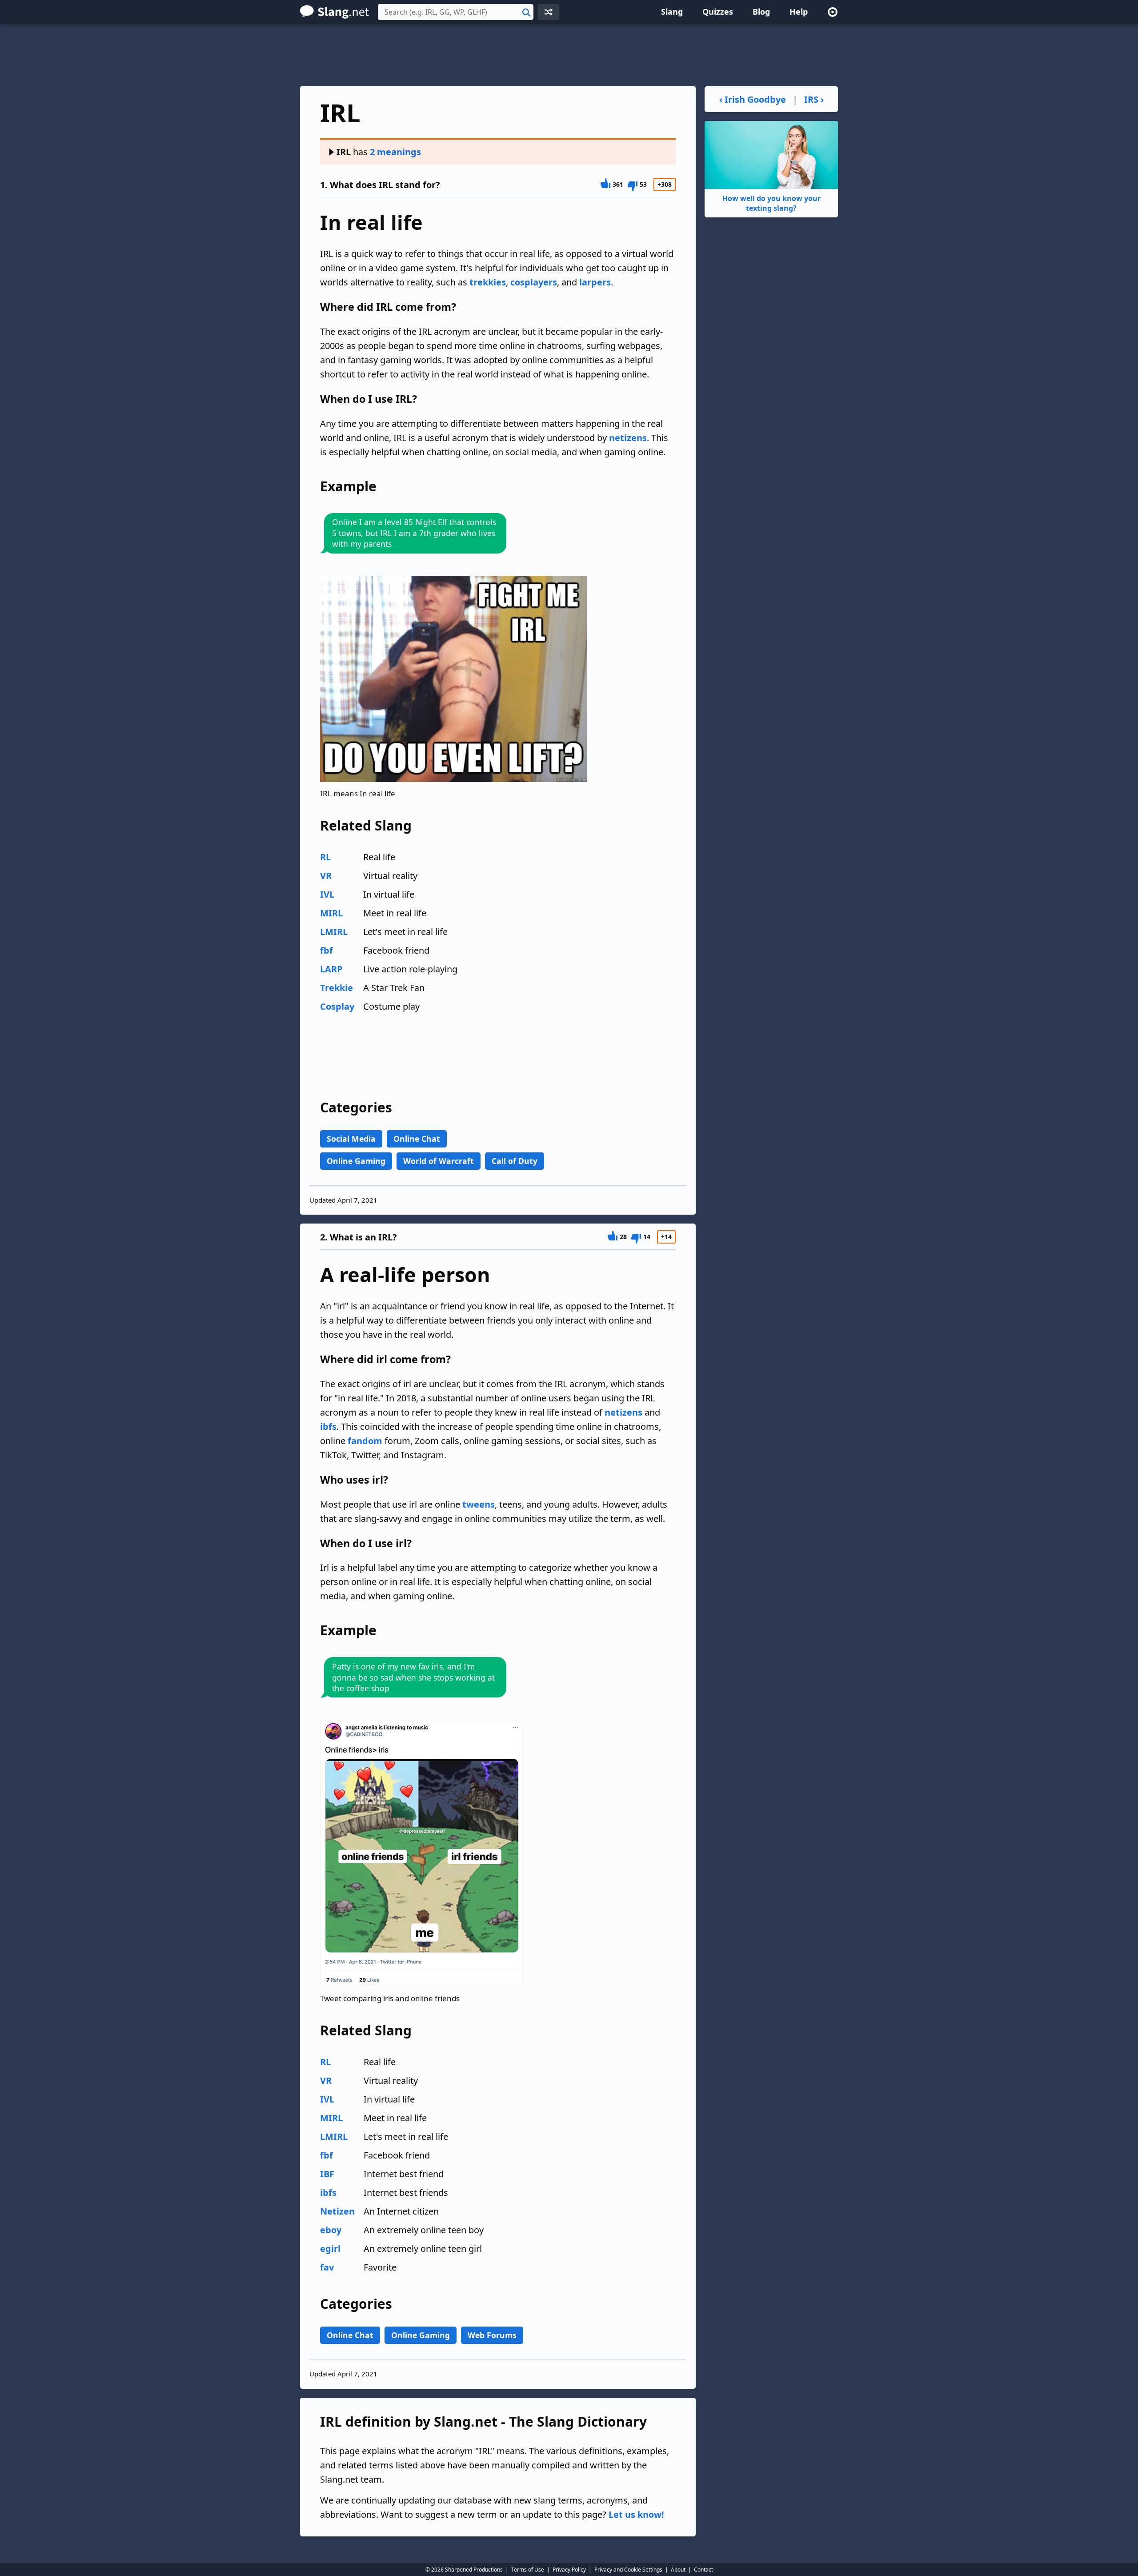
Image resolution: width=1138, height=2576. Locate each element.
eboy (331, 2230)
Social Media (351, 1139)
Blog (761, 12)
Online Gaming (356, 1161)
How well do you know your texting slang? (771, 203)
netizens (628, 438)
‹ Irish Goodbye (753, 99)
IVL (327, 894)
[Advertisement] (569, 55)
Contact (703, 2570)
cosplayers (534, 282)
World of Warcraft (439, 1161)
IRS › (814, 99)
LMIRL (334, 932)
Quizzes (718, 12)
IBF (327, 2174)
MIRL (331, 913)
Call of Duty (515, 1161)
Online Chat (417, 1139)
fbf (327, 950)
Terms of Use (528, 2570)
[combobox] (456, 12)
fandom (365, 1441)
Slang (672, 12)
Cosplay (337, 1006)
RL (325, 857)
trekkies (488, 282)
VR (326, 876)
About (678, 2570)
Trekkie (337, 988)
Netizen (337, 2211)
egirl (330, 2249)
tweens (479, 1504)
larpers (595, 282)
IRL (344, 152)
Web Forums (492, 2335)
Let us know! (636, 2514)
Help (799, 12)
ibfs (328, 1426)
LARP (331, 969)
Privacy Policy (569, 2570)
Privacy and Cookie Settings (628, 2570)
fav (327, 2267)
